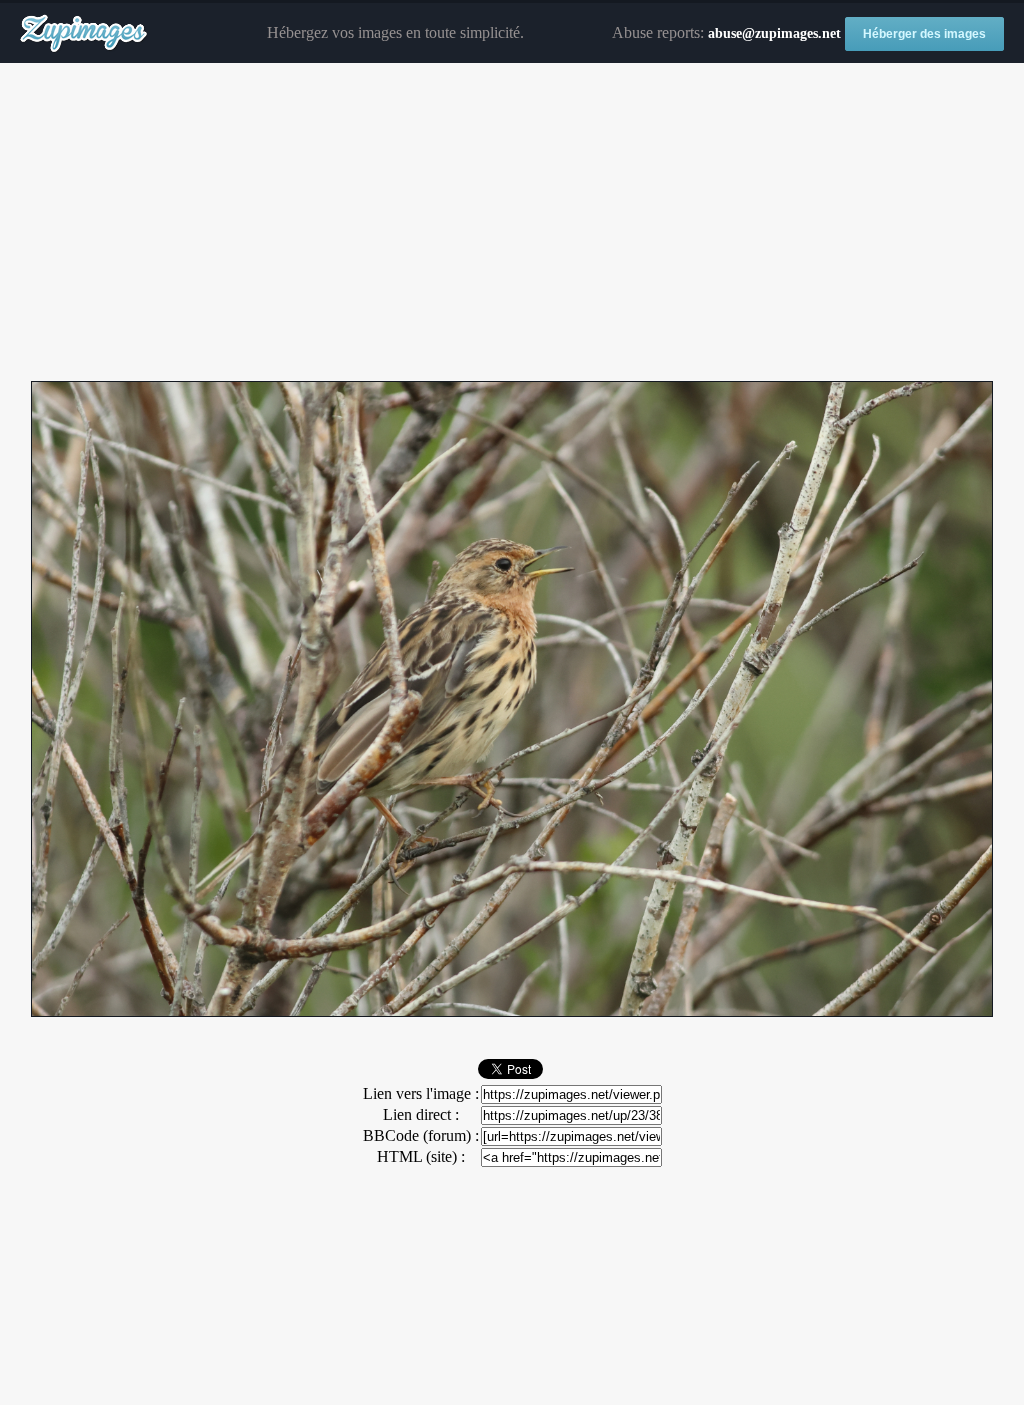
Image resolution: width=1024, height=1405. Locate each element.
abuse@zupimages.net (774, 33)
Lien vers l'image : (421, 1093)
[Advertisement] (512, 223)
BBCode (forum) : (421, 1135)
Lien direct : (421, 1114)
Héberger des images (924, 34)
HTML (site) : (421, 1156)
